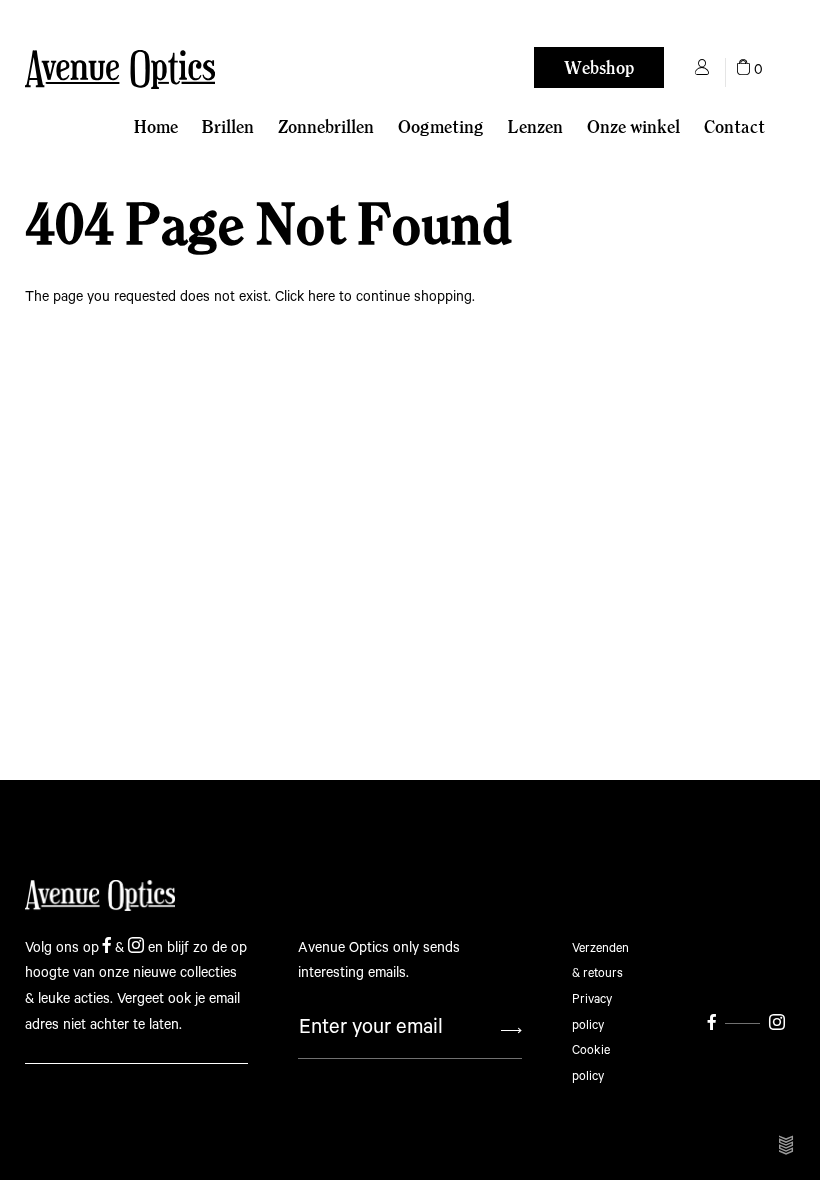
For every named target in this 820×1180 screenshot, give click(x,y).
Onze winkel (633, 126)
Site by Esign (787, 1145)
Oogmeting (441, 126)
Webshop (599, 67)
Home (156, 126)
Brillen (228, 126)
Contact (734, 126)
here (321, 297)
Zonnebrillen (326, 126)
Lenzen (535, 126)
